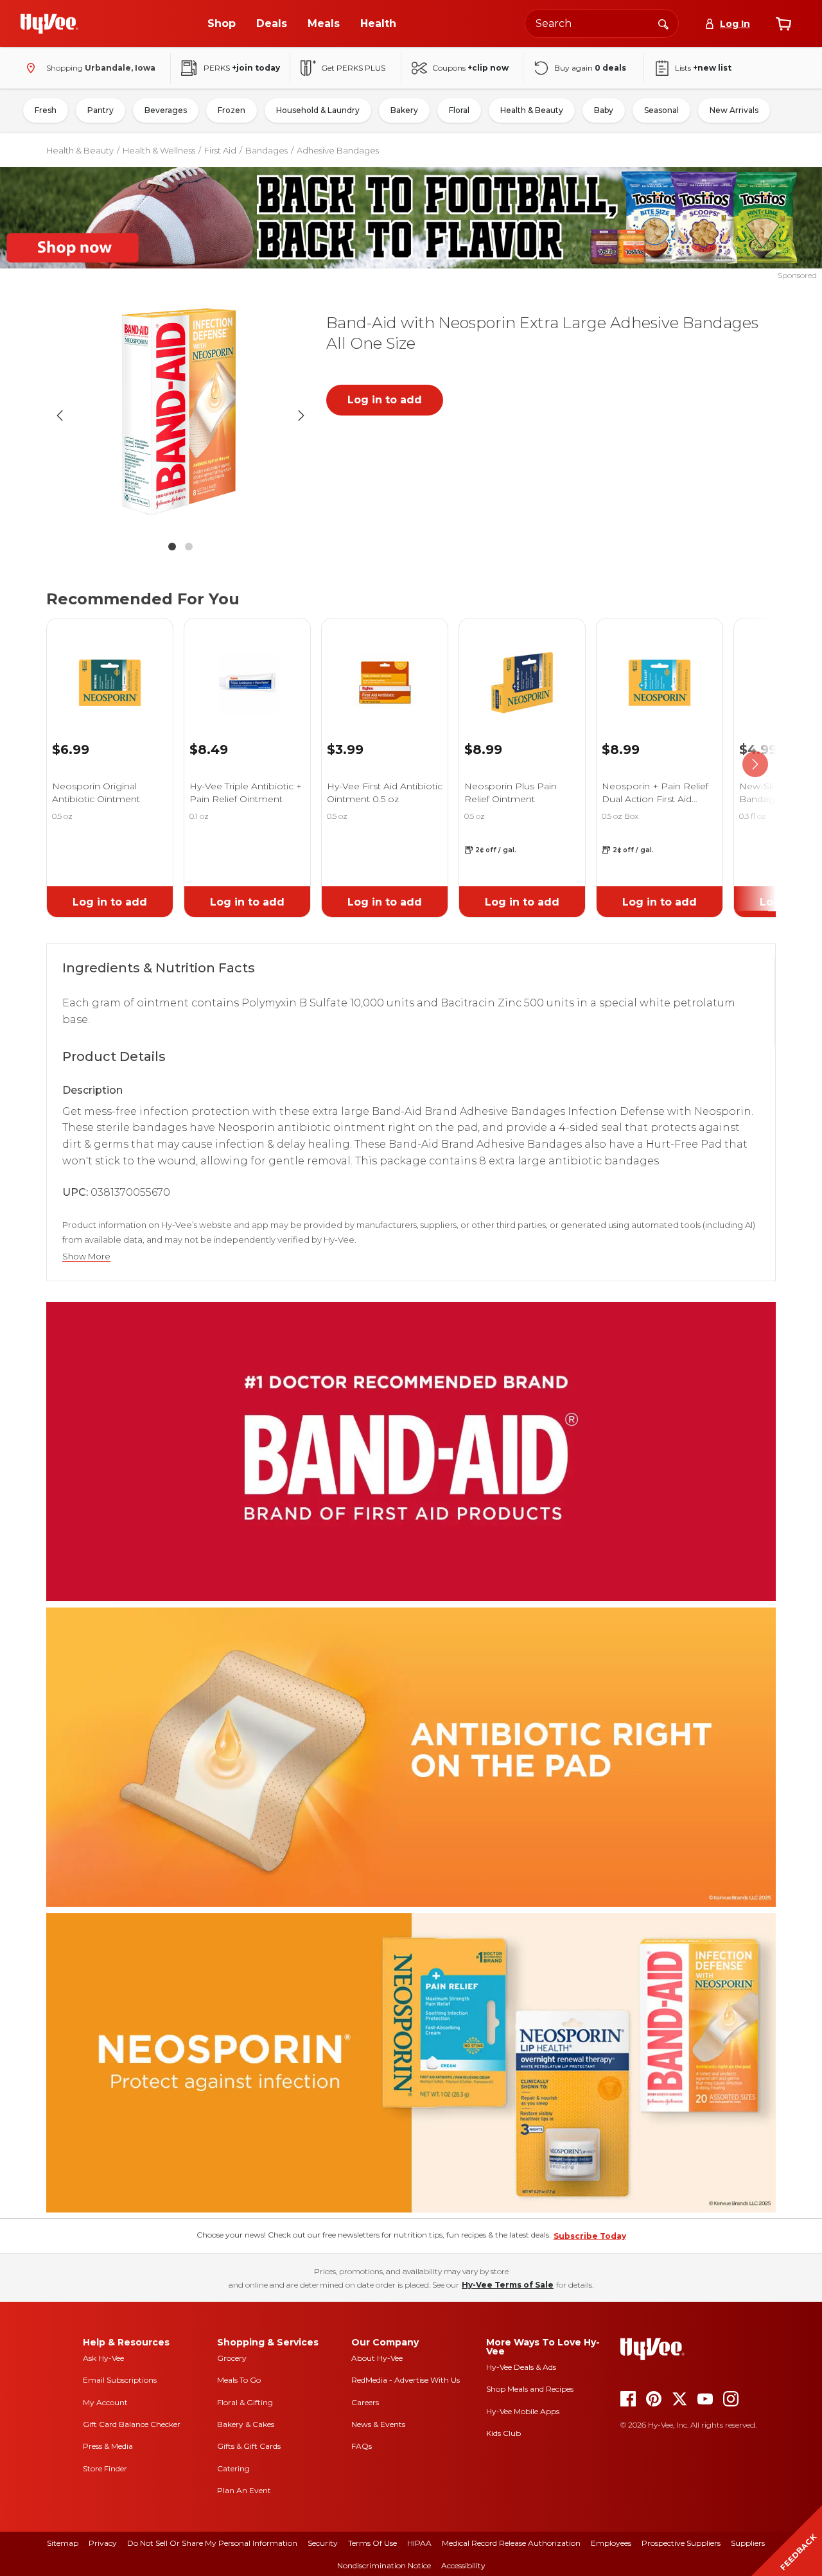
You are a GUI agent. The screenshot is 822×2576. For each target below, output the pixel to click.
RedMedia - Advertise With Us (406, 2380)
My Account (105, 2402)
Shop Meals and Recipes (530, 2389)
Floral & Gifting (245, 2402)
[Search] (663, 23)
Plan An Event (244, 2490)
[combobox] (602, 23)
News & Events (378, 2424)
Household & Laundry (318, 110)
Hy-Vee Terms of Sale (508, 2285)
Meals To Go (239, 2380)
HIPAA (419, 2543)
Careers (365, 2402)
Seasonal (661, 110)
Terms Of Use (372, 2543)
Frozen (232, 110)
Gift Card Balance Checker (132, 2424)
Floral (459, 110)
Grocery (232, 2358)
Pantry (101, 110)
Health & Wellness (159, 150)
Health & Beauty (532, 110)
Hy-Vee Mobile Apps (523, 2411)
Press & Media (108, 2446)
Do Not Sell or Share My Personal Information (212, 2543)
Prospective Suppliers (681, 2543)
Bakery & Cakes (246, 2424)
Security (323, 2543)
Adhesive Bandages (338, 150)
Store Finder (105, 2468)
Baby (604, 110)
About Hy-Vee (377, 2358)
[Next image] (301, 416)
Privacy (103, 2543)
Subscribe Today (590, 2236)
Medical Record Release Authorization (511, 2543)
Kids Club (503, 2433)
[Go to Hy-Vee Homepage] (49, 24)
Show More (86, 1257)
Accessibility (463, 2565)
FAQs (362, 2446)
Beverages (166, 110)
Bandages (267, 150)
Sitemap (63, 2543)
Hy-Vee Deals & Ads (521, 2367)
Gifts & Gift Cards (249, 2446)
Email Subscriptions (120, 2380)
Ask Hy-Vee (103, 2358)
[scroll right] (755, 764)
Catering (233, 2468)
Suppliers (748, 2543)
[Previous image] (60, 416)
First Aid (220, 150)
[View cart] (783, 24)
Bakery (404, 110)
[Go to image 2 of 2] (189, 547)
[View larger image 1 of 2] (180, 416)
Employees (611, 2543)
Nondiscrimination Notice (384, 2565)
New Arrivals (734, 110)
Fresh (46, 110)
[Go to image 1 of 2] (172, 547)
